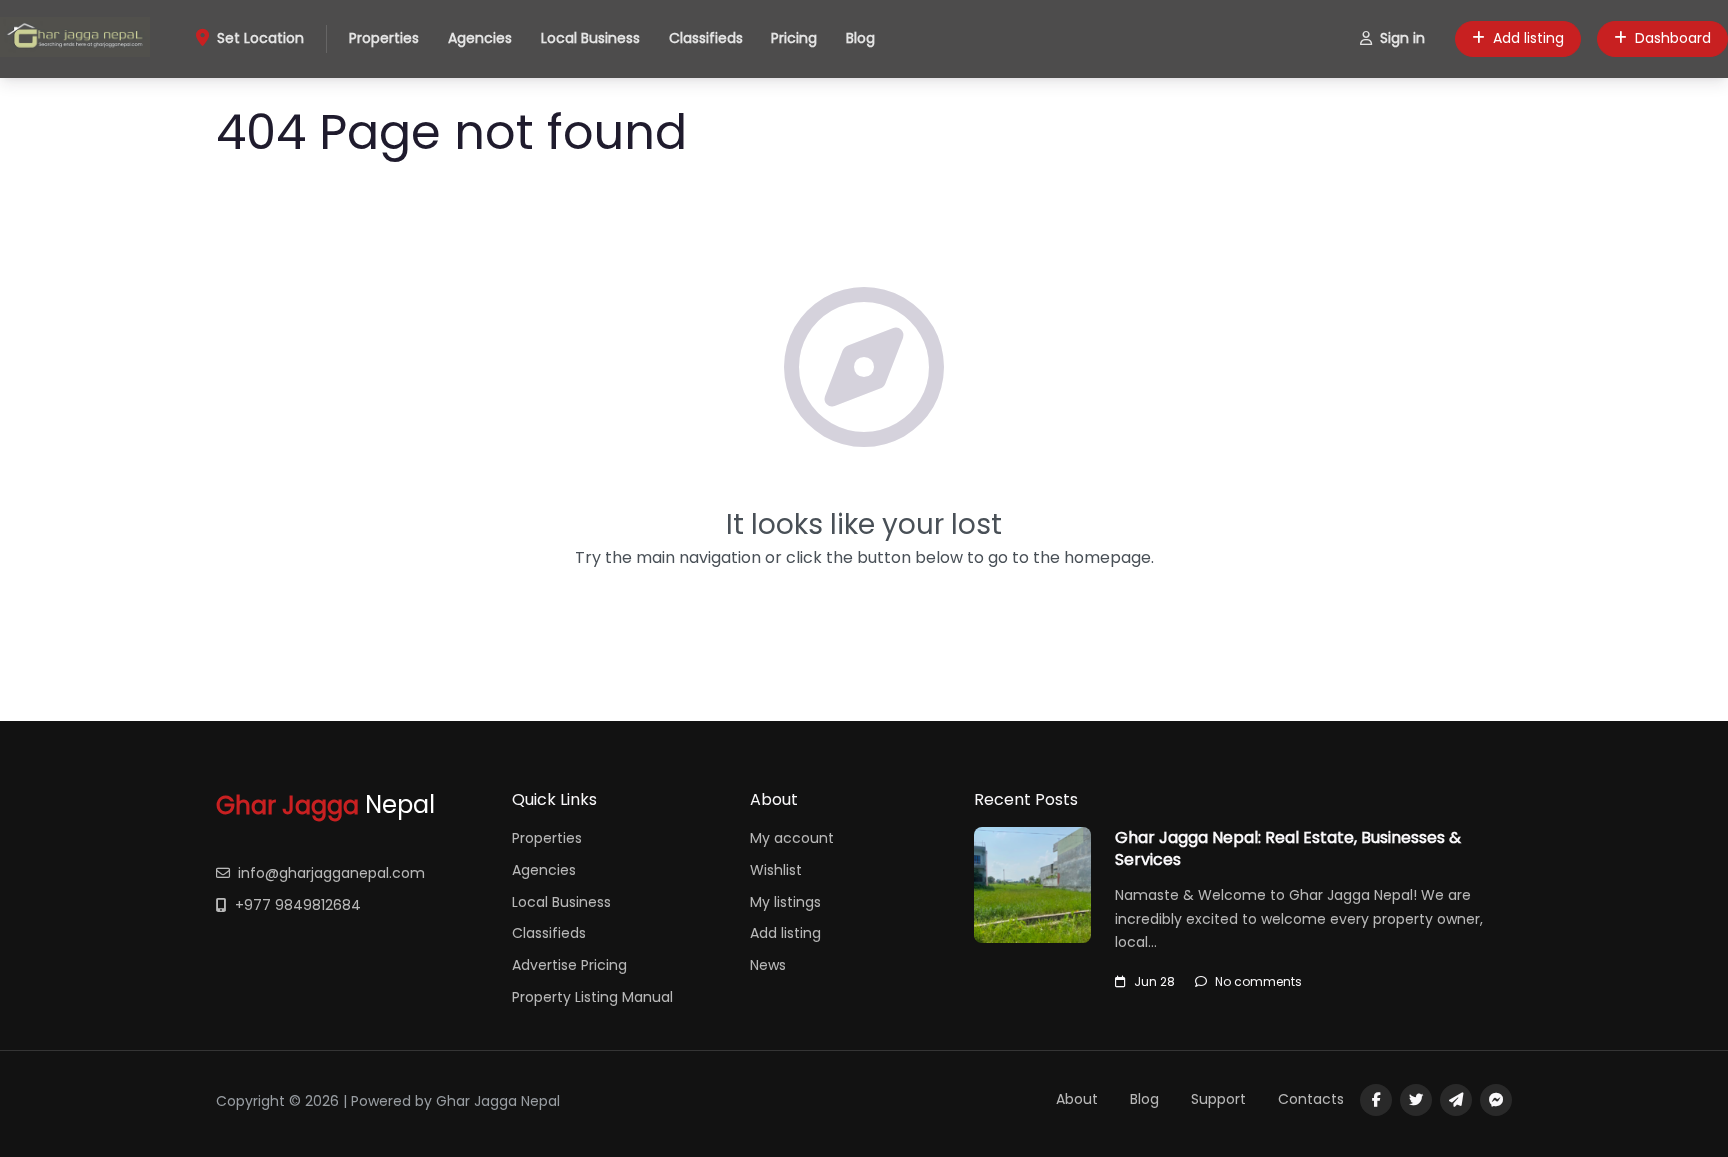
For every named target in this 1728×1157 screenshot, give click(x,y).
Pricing (794, 38)
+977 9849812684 (298, 905)
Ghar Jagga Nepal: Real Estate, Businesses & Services (1288, 848)
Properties (384, 38)
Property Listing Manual (592, 997)
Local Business (590, 38)
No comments (1258, 981)
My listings (785, 902)
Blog (860, 38)
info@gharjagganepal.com (331, 873)
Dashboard (1673, 38)
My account (792, 838)
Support (1218, 1099)
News (768, 965)
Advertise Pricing (569, 965)
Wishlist (776, 870)
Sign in (1402, 38)
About (1077, 1099)
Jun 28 (1154, 981)
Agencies (480, 38)
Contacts (1311, 1099)
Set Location (260, 38)
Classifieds (706, 38)
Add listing (1528, 38)
